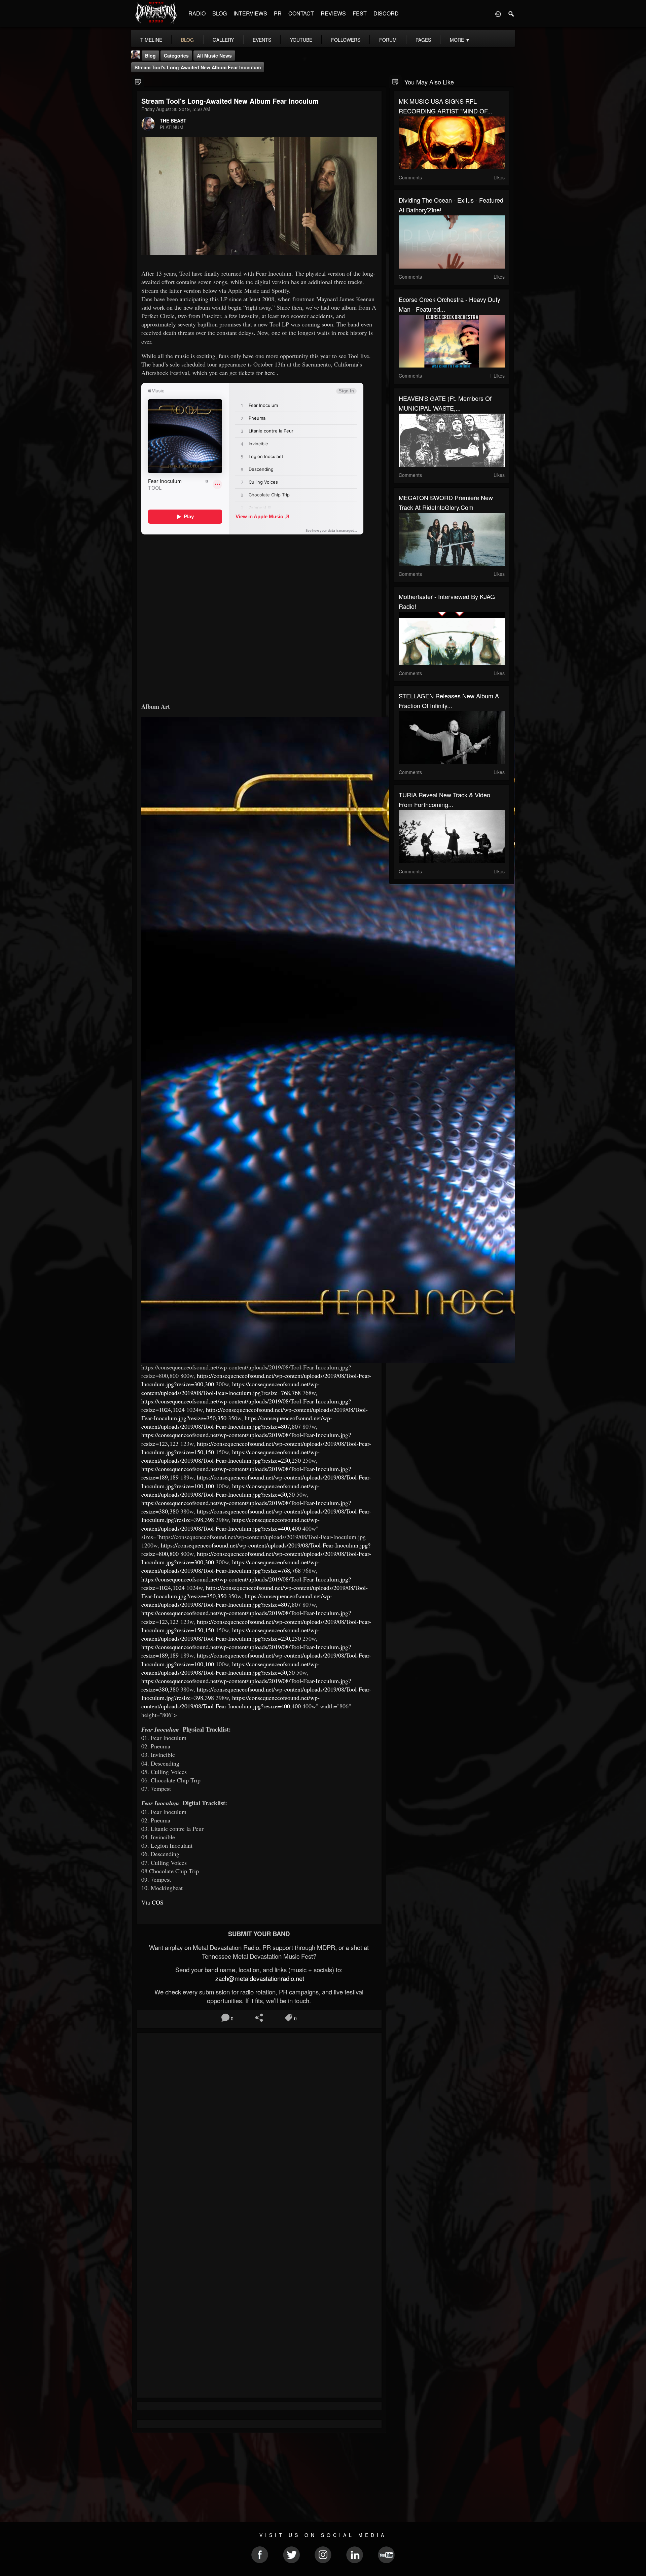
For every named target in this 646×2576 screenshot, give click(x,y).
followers (346, 40)
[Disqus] (259, 2128)
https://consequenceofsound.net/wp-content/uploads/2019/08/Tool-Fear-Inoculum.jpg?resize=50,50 (230, 1490)
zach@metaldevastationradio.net (259, 1978)
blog (187, 40)
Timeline (151, 40)
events (262, 40)
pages (423, 40)
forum (388, 40)
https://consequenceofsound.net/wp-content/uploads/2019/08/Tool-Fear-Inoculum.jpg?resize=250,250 (230, 1456)
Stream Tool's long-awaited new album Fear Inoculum (198, 67)
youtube (301, 40)
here (270, 373)
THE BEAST (173, 120)
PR (278, 13)
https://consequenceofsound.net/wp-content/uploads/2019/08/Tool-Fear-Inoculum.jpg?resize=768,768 (230, 1388)
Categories (176, 56)
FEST (360, 13)
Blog (150, 56)
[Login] (498, 13)
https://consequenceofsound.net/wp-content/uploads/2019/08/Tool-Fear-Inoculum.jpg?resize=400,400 (230, 1524)
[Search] (511, 13)
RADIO (197, 13)
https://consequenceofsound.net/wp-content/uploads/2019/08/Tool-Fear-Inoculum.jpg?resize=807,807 (237, 1422)
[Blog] (138, 81)
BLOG (220, 13)
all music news (214, 56)
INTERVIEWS (250, 13)
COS (158, 1902)
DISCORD (386, 13)
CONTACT (301, 13)
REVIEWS (333, 13)
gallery (223, 40)
